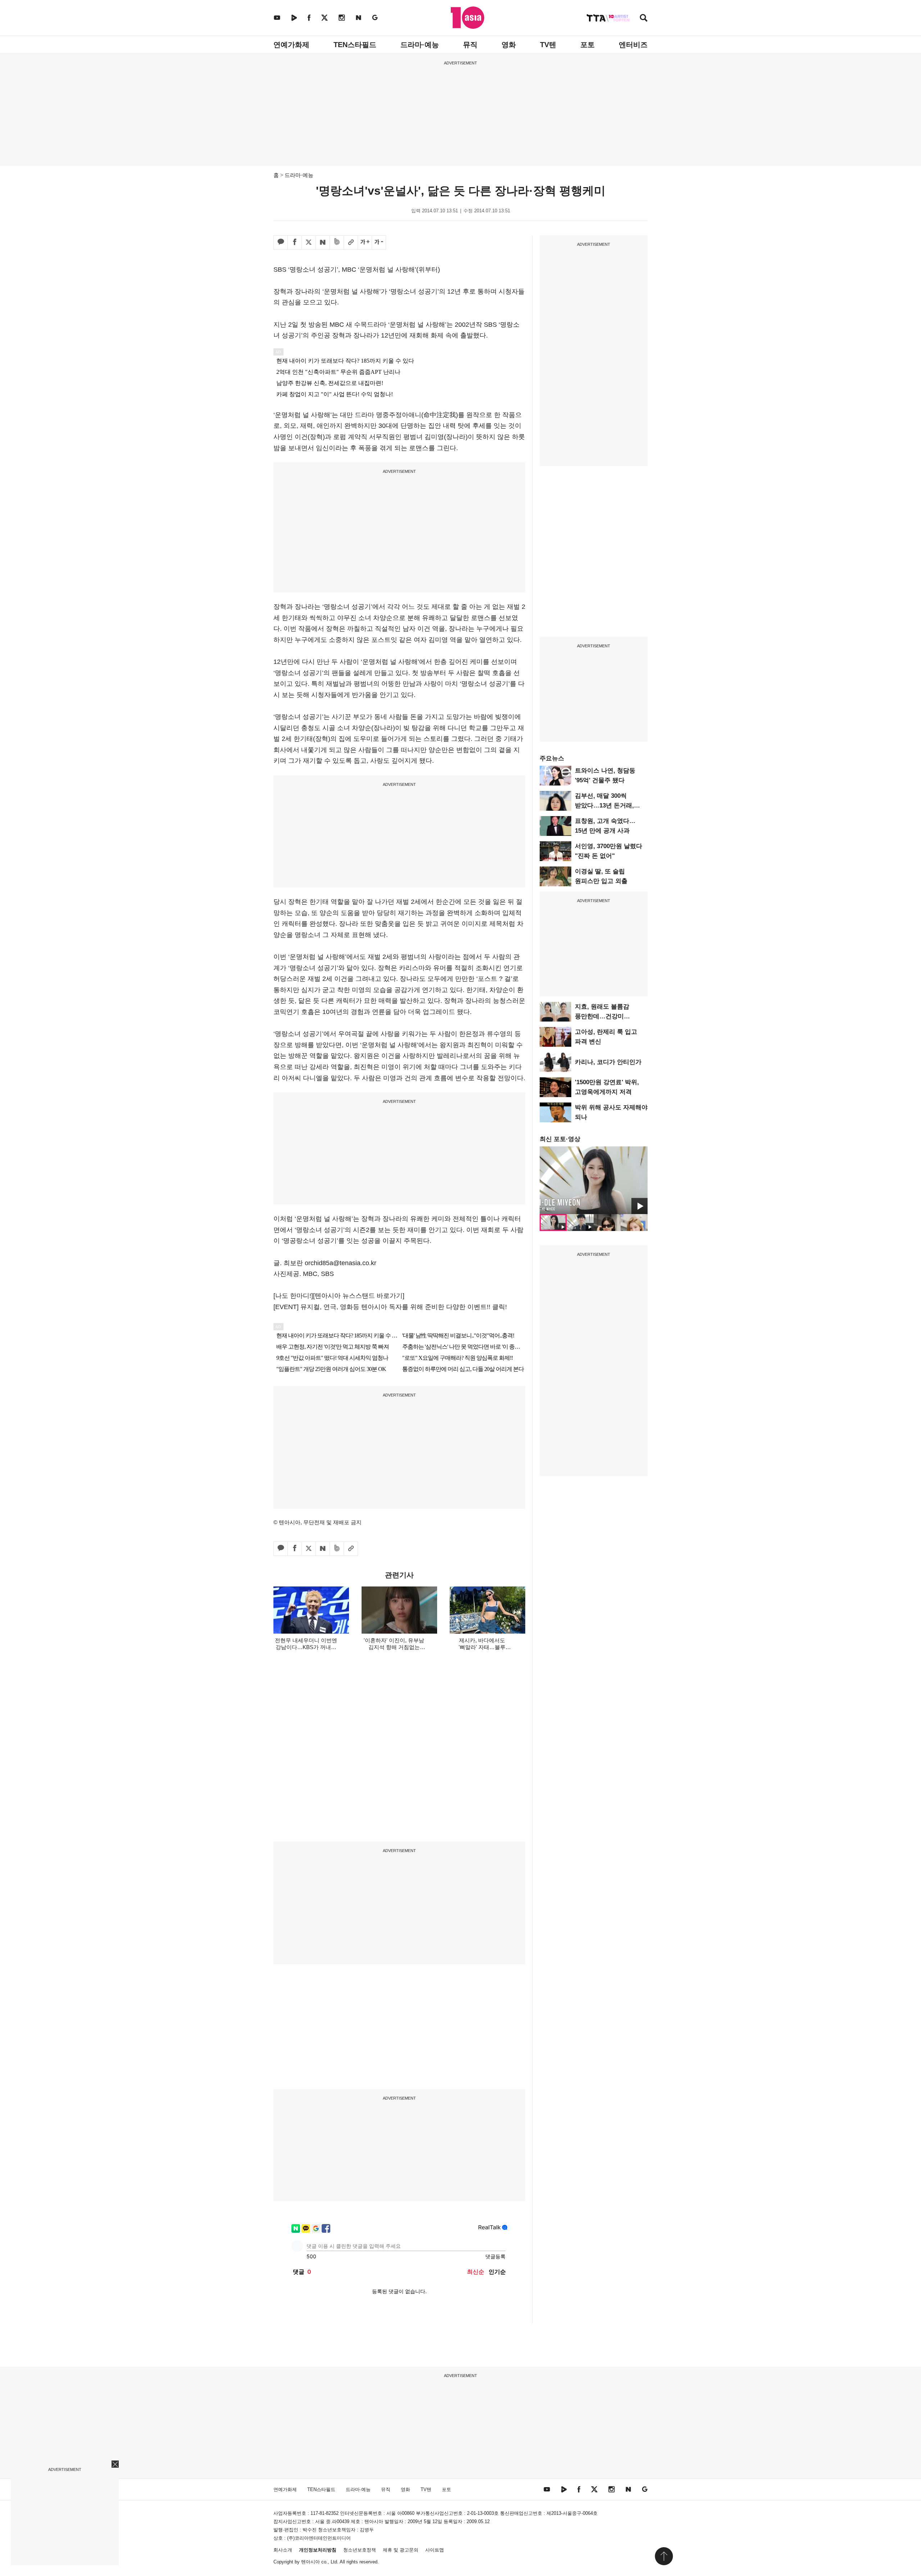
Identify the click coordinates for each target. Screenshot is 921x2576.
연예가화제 (291, 45)
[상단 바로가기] (664, 2556)
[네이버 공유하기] (323, 243)
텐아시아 (310, 2562)
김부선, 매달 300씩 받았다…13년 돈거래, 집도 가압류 (604, 805)
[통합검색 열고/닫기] (644, 19)
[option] (594, 1180)
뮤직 (470, 45)
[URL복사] (351, 243)
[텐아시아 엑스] (325, 17)
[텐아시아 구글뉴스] (375, 17)
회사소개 (283, 2550)
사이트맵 (435, 2550)
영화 (509, 45)
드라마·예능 (420, 45)
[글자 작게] (379, 243)
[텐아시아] (468, 18)
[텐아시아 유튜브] (277, 17)
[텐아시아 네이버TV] (294, 17)
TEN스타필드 (355, 45)
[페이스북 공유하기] (295, 243)
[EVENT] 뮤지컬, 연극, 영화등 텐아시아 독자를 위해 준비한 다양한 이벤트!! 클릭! (390, 1307)
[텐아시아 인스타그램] (342, 17)
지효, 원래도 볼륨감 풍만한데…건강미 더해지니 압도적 (602, 1016)
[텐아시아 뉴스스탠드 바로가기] (359, 1296)
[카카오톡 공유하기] (281, 243)
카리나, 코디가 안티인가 (608, 1062)
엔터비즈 (633, 45)
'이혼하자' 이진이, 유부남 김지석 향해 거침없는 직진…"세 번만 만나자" (394, 1647)
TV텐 (548, 45)
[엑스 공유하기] (309, 243)
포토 (587, 45)
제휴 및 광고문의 (401, 2550)
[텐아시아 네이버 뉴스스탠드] (359, 17)
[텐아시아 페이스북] (309, 17)
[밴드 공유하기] (337, 243)
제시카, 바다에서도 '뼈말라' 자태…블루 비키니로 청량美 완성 (482, 1647)
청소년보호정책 (360, 2550)
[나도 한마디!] (293, 1296)
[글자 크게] (365, 243)
